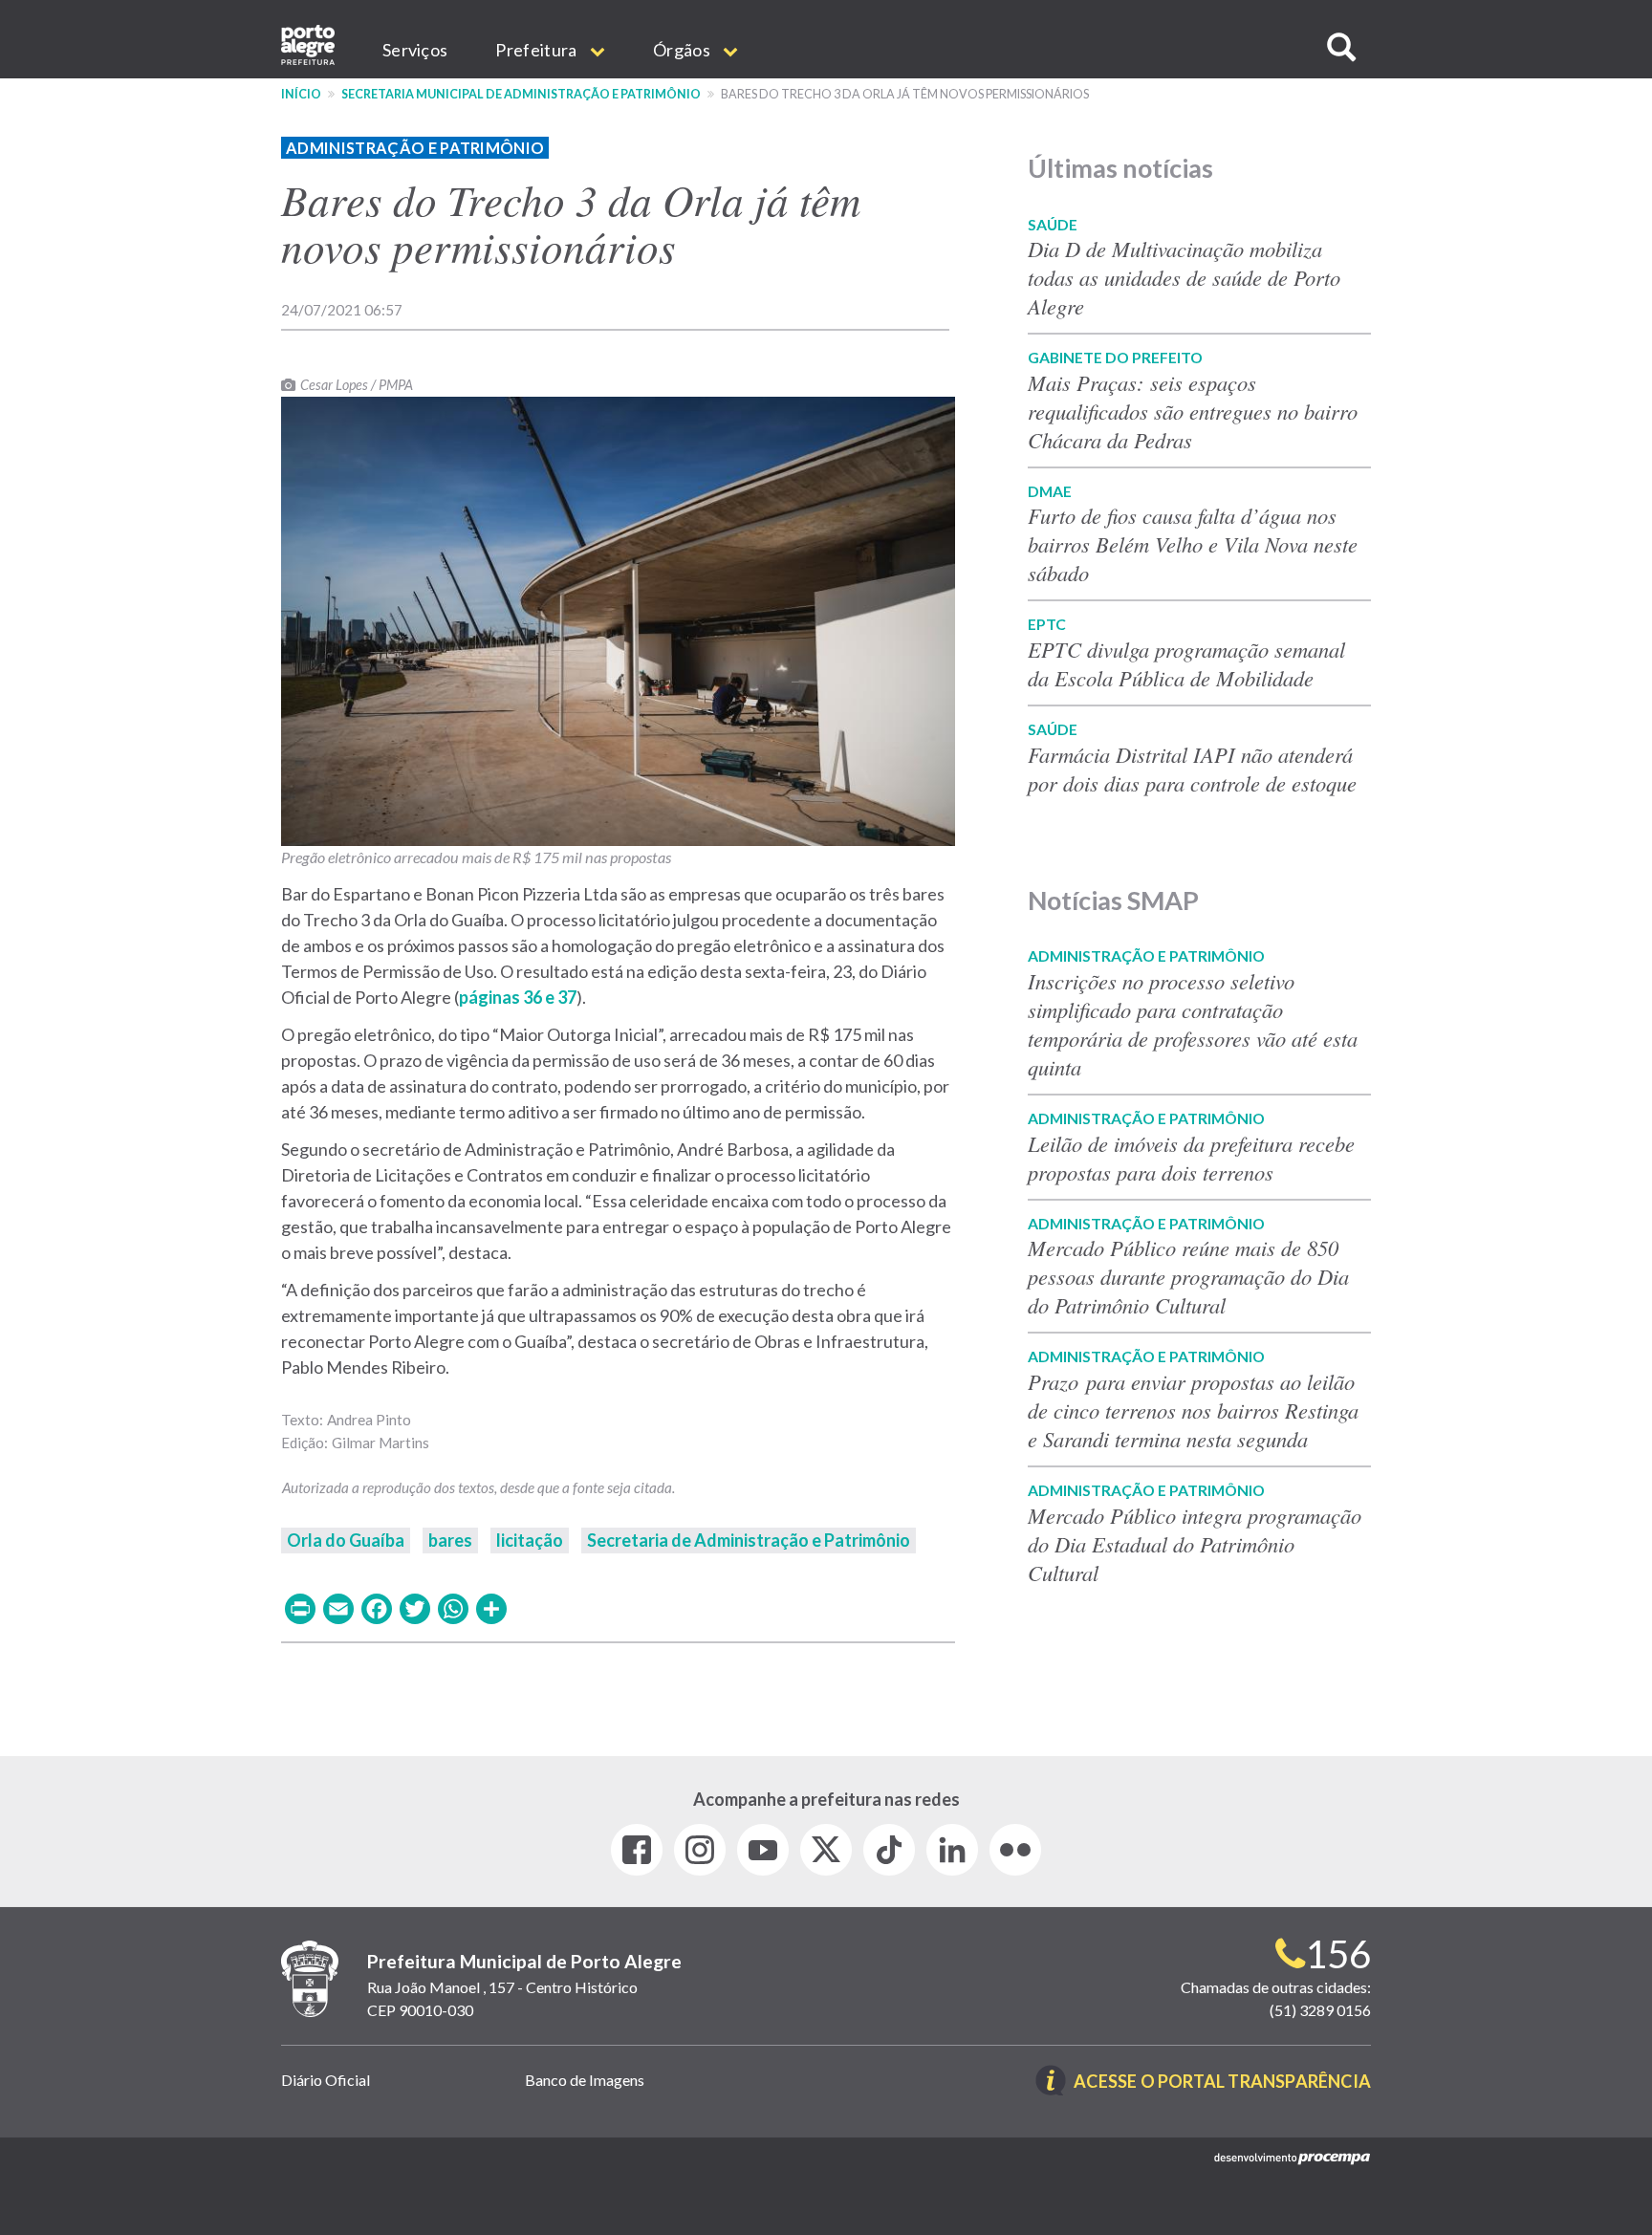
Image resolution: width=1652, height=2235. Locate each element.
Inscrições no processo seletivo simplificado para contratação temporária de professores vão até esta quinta (1193, 1024)
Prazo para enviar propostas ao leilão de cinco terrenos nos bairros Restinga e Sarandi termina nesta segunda (1193, 1410)
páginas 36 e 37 (518, 997)
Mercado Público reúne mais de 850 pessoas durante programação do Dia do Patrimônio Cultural (1188, 1276)
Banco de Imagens (585, 2080)
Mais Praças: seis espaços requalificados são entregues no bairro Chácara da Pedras (1193, 411)
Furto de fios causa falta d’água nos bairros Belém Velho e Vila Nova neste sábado (1193, 544)
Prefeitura (537, 50)
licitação (530, 1540)
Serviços (415, 50)
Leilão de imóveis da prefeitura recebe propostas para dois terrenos (1191, 1158)
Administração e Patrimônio (415, 148)
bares (450, 1540)
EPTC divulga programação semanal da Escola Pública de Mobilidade (1186, 663)
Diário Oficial (326, 2080)
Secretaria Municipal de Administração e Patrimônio (521, 94)
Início (301, 94)
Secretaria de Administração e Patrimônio (749, 1540)
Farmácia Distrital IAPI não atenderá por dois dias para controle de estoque (1192, 769)
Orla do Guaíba (346, 1540)
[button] (1341, 47)
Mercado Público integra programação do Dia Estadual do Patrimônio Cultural (1195, 1544)
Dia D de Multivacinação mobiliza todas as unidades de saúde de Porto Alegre (1184, 277)
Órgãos (683, 50)
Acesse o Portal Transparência (1222, 2083)
